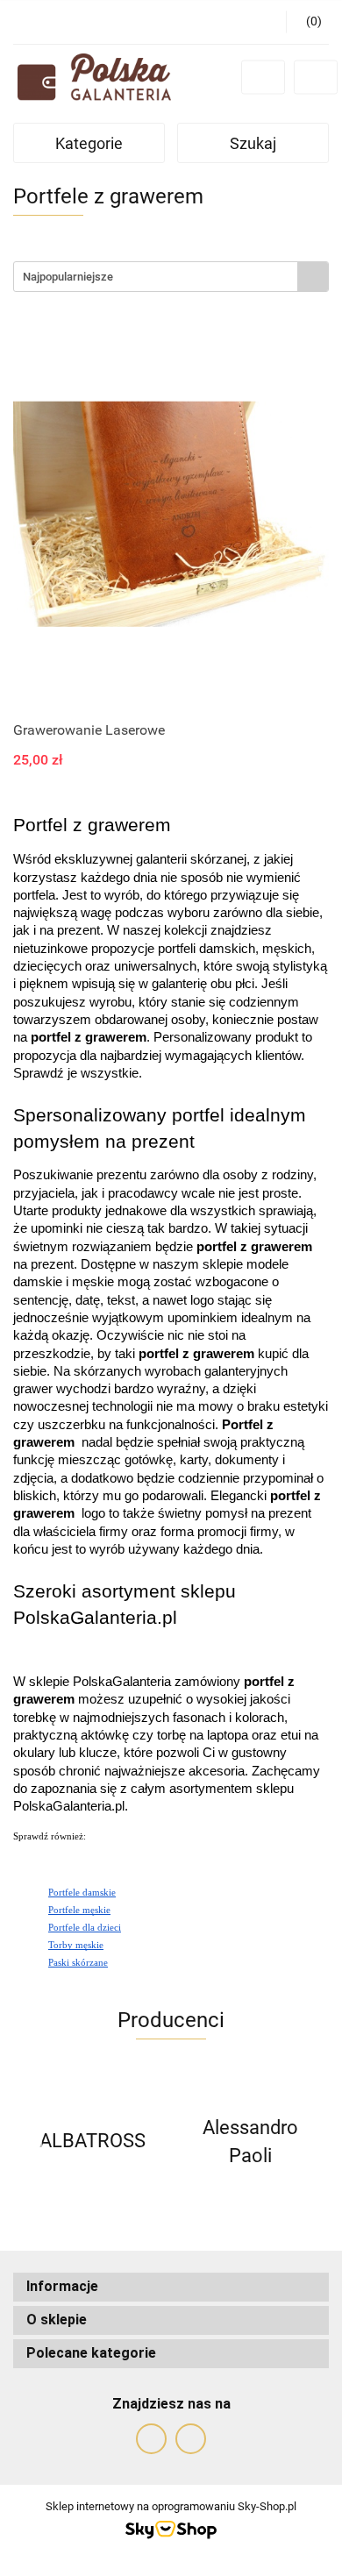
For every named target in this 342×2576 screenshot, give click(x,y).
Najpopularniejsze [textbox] (68, 277)
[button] (171, 2287)
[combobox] (171, 277)
